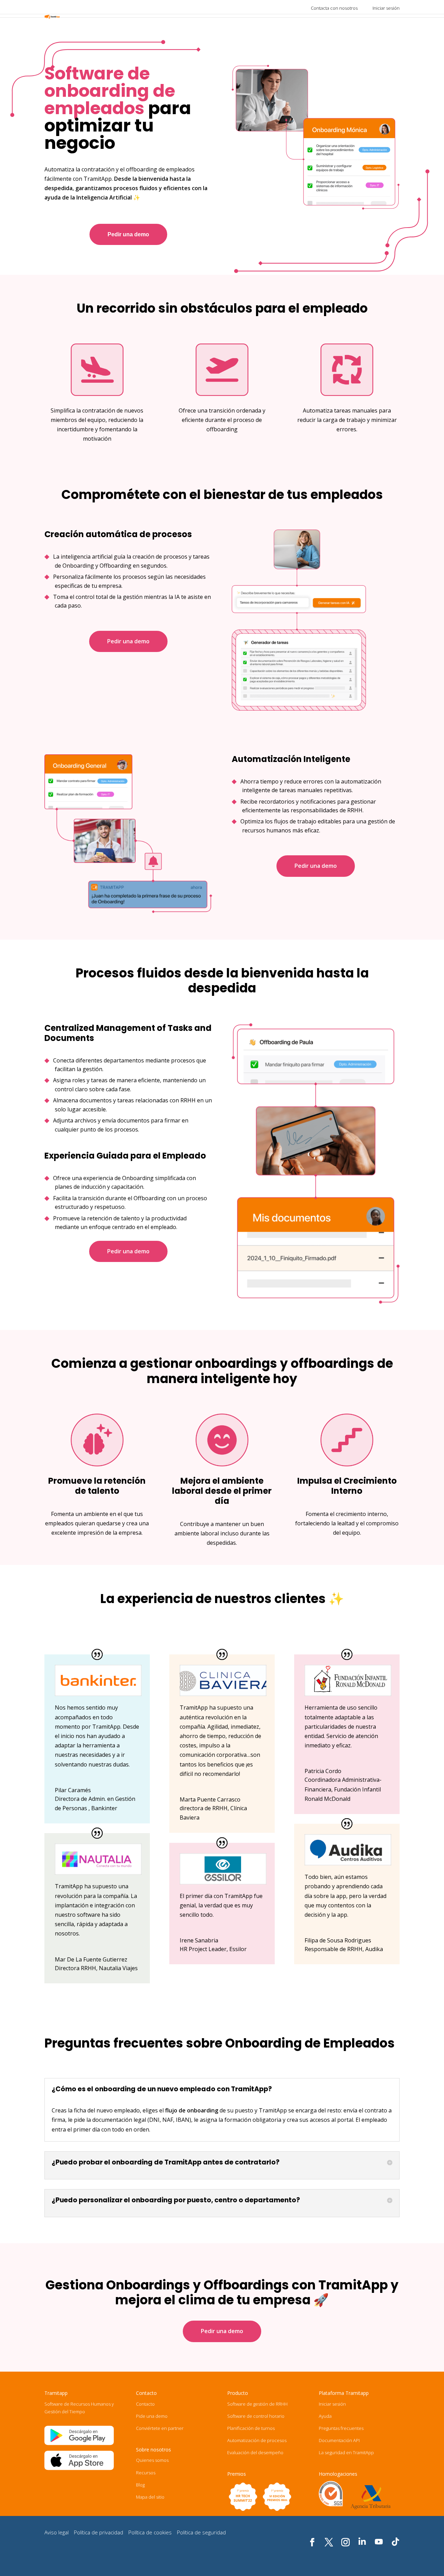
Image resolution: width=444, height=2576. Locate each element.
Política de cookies (150, 2532)
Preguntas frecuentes (341, 2428)
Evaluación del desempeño (255, 2452)
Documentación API (339, 2440)
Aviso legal (57, 2532)
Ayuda (325, 2416)
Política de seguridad (201, 2532)
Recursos (146, 2473)
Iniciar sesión (386, 8)
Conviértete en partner (160, 2428)
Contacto (145, 2404)
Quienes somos (152, 2460)
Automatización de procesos (257, 2440)
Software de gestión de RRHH (257, 2404)
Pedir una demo (128, 234)
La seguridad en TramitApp (346, 2452)
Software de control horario (256, 2416)
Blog (140, 2485)
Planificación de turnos (251, 2428)
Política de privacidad (99, 2532)
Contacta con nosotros (334, 8)
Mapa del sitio (150, 2497)
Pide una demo (152, 2416)
